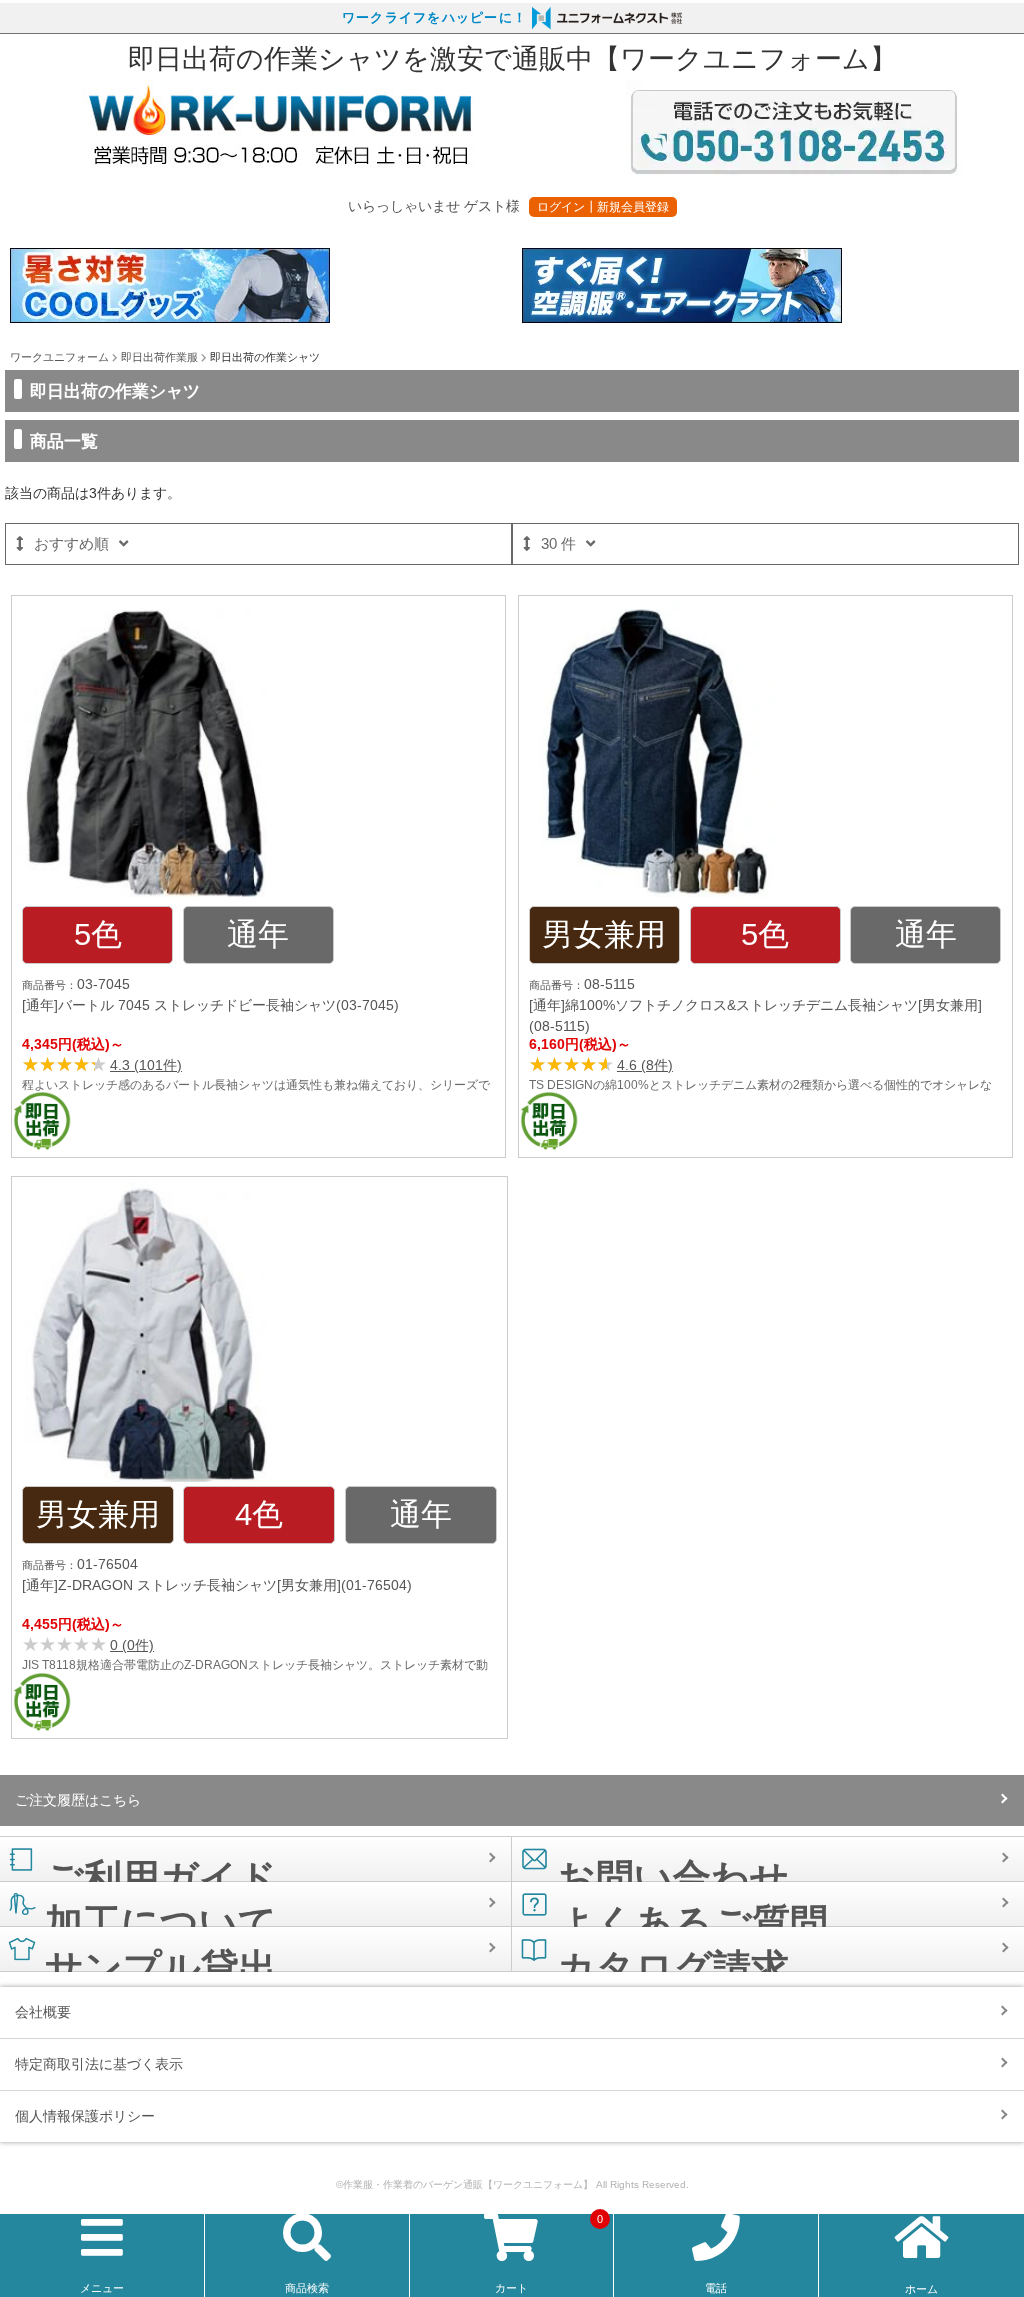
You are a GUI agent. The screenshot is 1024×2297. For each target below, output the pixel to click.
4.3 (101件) (146, 1065)
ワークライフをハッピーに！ (434, 18)
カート (549, 2254)
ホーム (921, 2289)
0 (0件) (132, 1645)
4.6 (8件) (645, 1065)
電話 (716, 2288)
